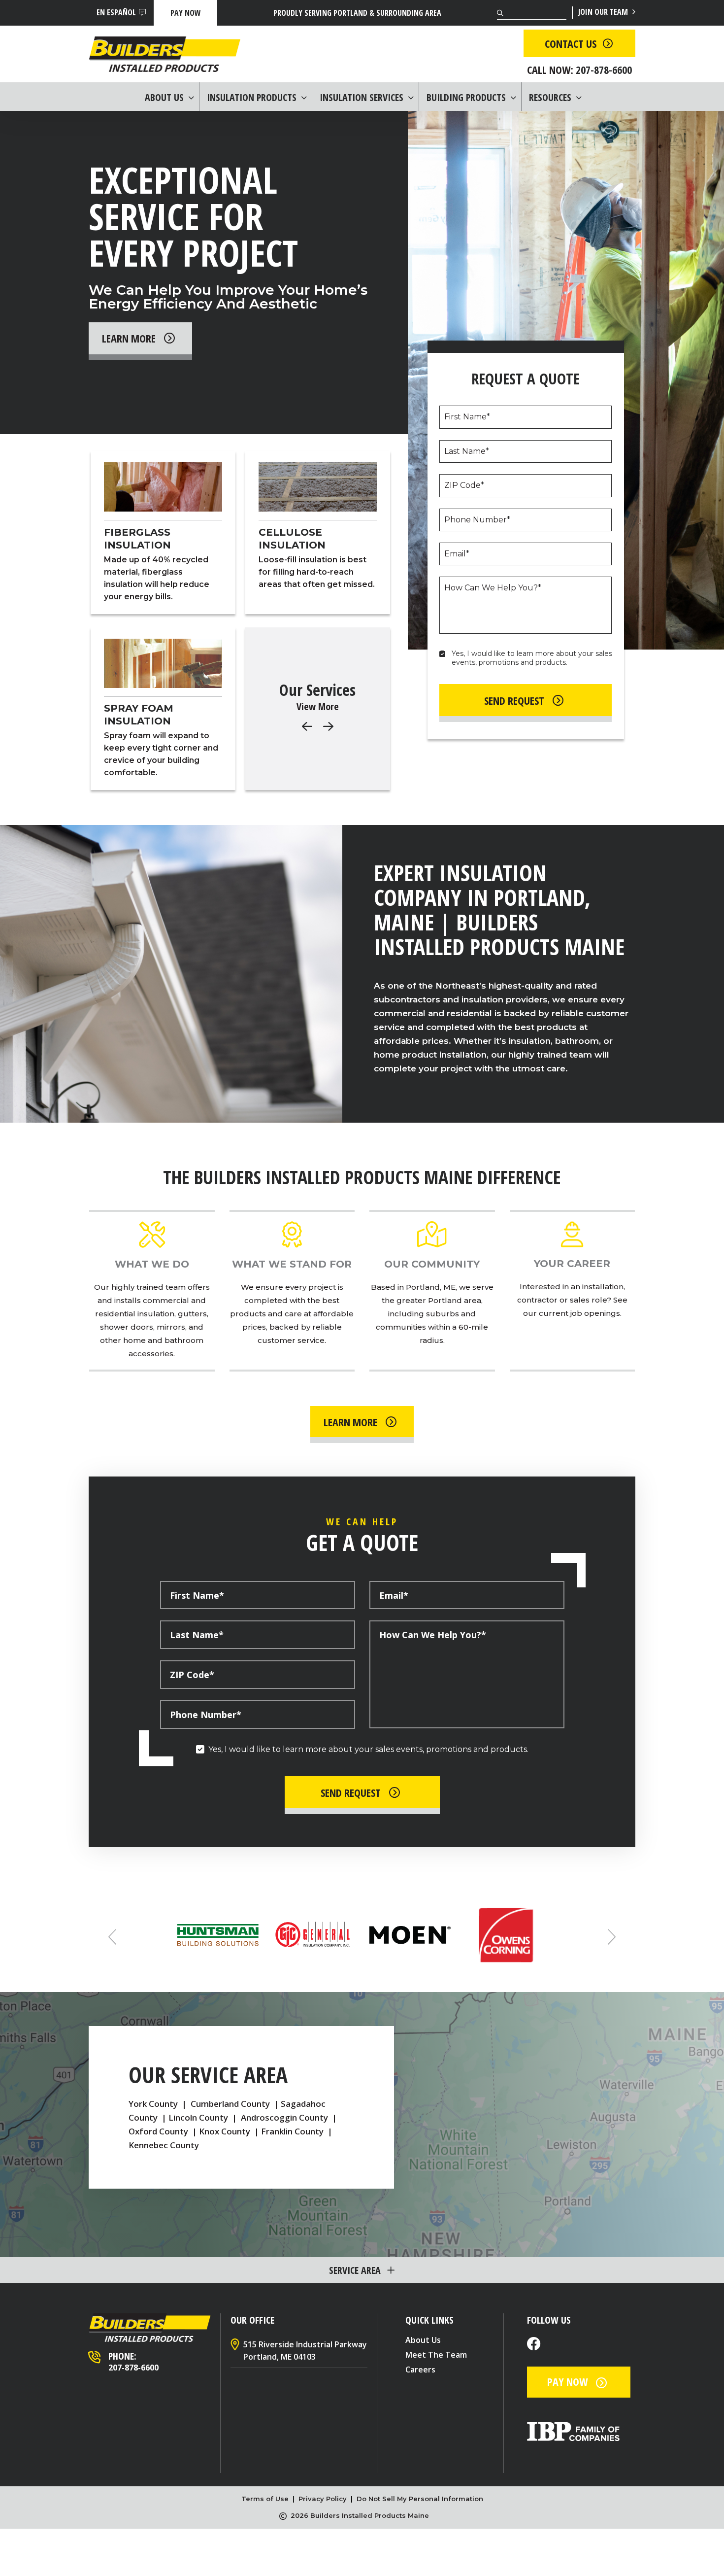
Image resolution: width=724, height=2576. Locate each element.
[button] (328, 726)
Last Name (467, 451)
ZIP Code (464, 485)
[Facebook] (534, 2345)
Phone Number (477, 520)
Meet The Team (436, 2355)
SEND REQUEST (514, 700)
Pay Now (186, 13)
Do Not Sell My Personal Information (420, 2499)
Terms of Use (265, 2499)
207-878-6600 (133, 2368)
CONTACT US (571, 43)
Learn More (129, 338)
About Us (423, 2340)
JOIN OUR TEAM (604, 12)
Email (457, 554)
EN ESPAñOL (116, 12)
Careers (420, 2370)
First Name (467, 417)
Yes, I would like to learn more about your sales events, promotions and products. (533, 658)
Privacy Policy (323, 2499)
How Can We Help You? (493, 588)
